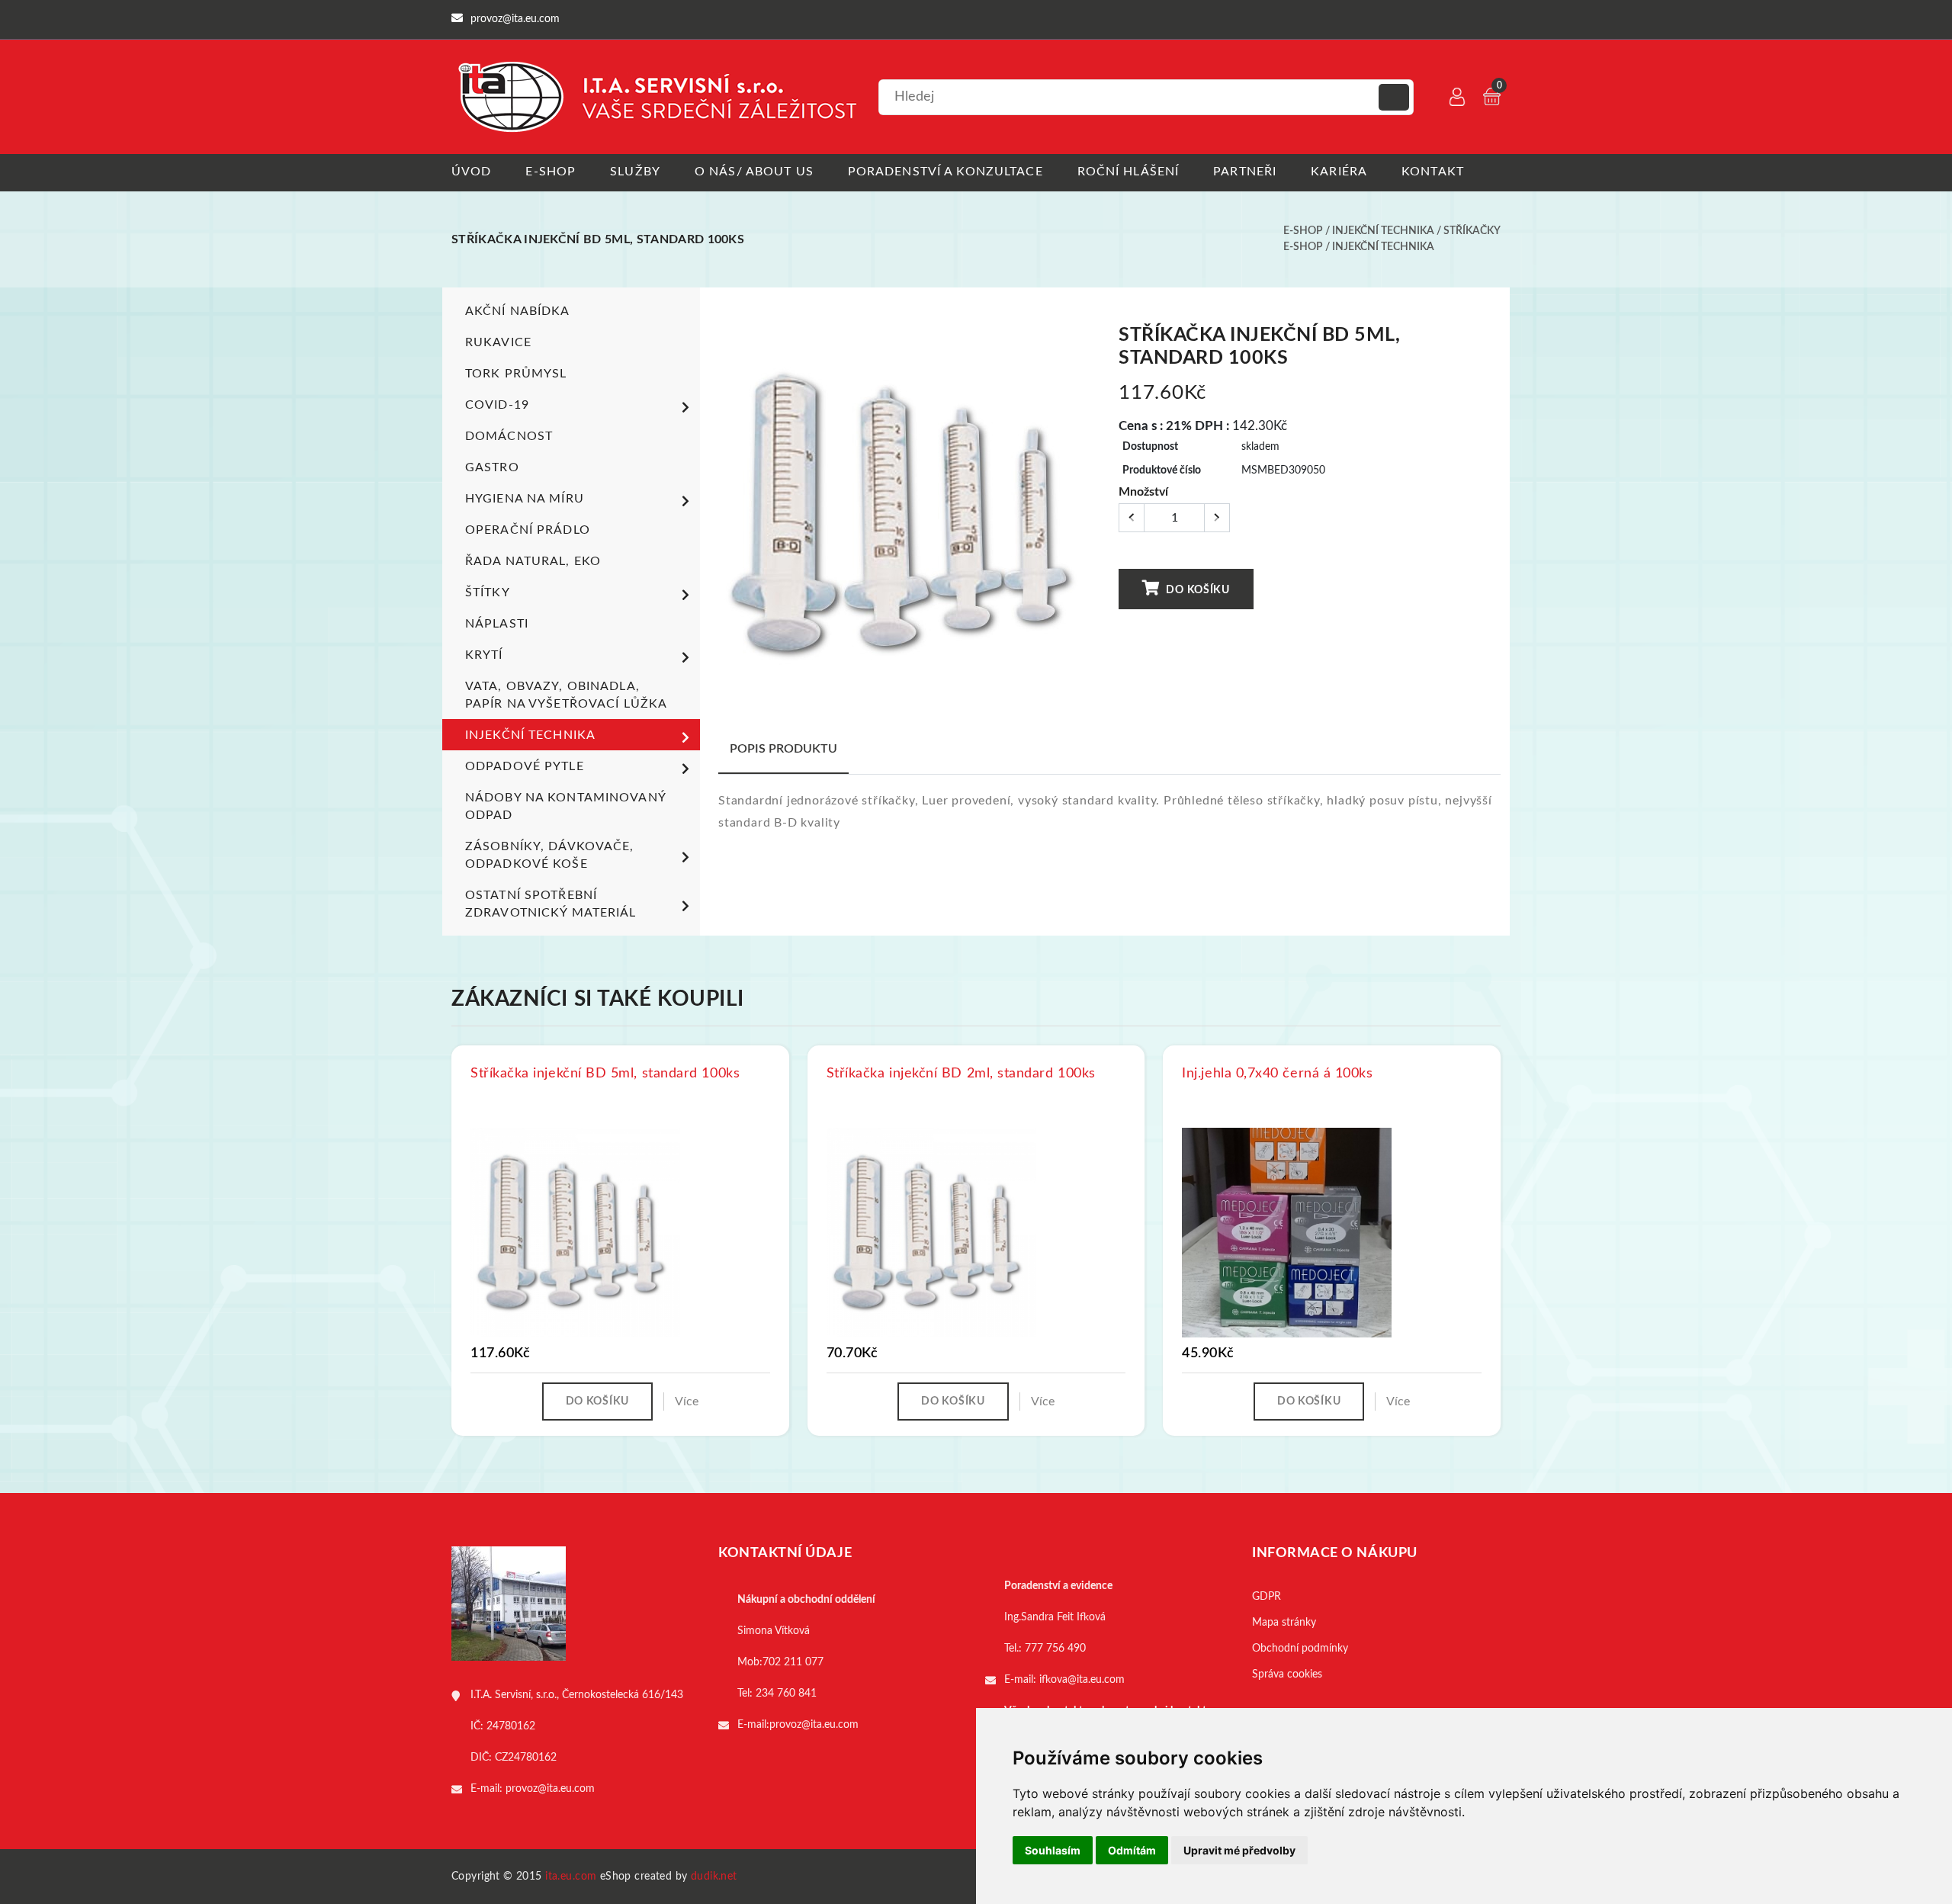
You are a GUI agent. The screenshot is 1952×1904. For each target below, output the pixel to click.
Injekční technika (1383, 231)
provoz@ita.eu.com (550, 1789)
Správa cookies (1287, 1674)
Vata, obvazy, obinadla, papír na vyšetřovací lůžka (566, 695)
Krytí (484, 655)
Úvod (471, 172)
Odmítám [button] (1132, 1850)
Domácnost (509, 436)
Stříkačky (1472, 231)
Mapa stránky (1284, 1623)
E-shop (551, 172)
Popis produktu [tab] (783, 749)
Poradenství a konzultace (945, 172)
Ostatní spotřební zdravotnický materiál (551, 904)
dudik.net (714, 1877)
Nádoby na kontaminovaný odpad (565, 806)
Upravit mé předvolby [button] (1239, 1850)
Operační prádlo (528, 530)
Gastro (492, 467)
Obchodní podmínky (1300, 1649)
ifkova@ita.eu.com (1082, 1680)
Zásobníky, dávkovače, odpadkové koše (550, 855)
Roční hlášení (1128, 172)
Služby (635, 172)
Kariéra (1339, 172)
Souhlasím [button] (1053, 1850)
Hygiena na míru (525, 499)
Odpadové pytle (525, 766)
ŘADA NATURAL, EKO (533, 561)
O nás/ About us (754, 172)
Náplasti (497, 624)
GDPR (1267, 1597)
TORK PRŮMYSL (516, 374)
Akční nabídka (518, 311)
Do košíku (1197, 590)
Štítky (488, 592)
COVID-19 (497, 405)
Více (687, 1402)
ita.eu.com (571, 1877)
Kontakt (1433, 172)
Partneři (1245, 172)
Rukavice (498, 342)
